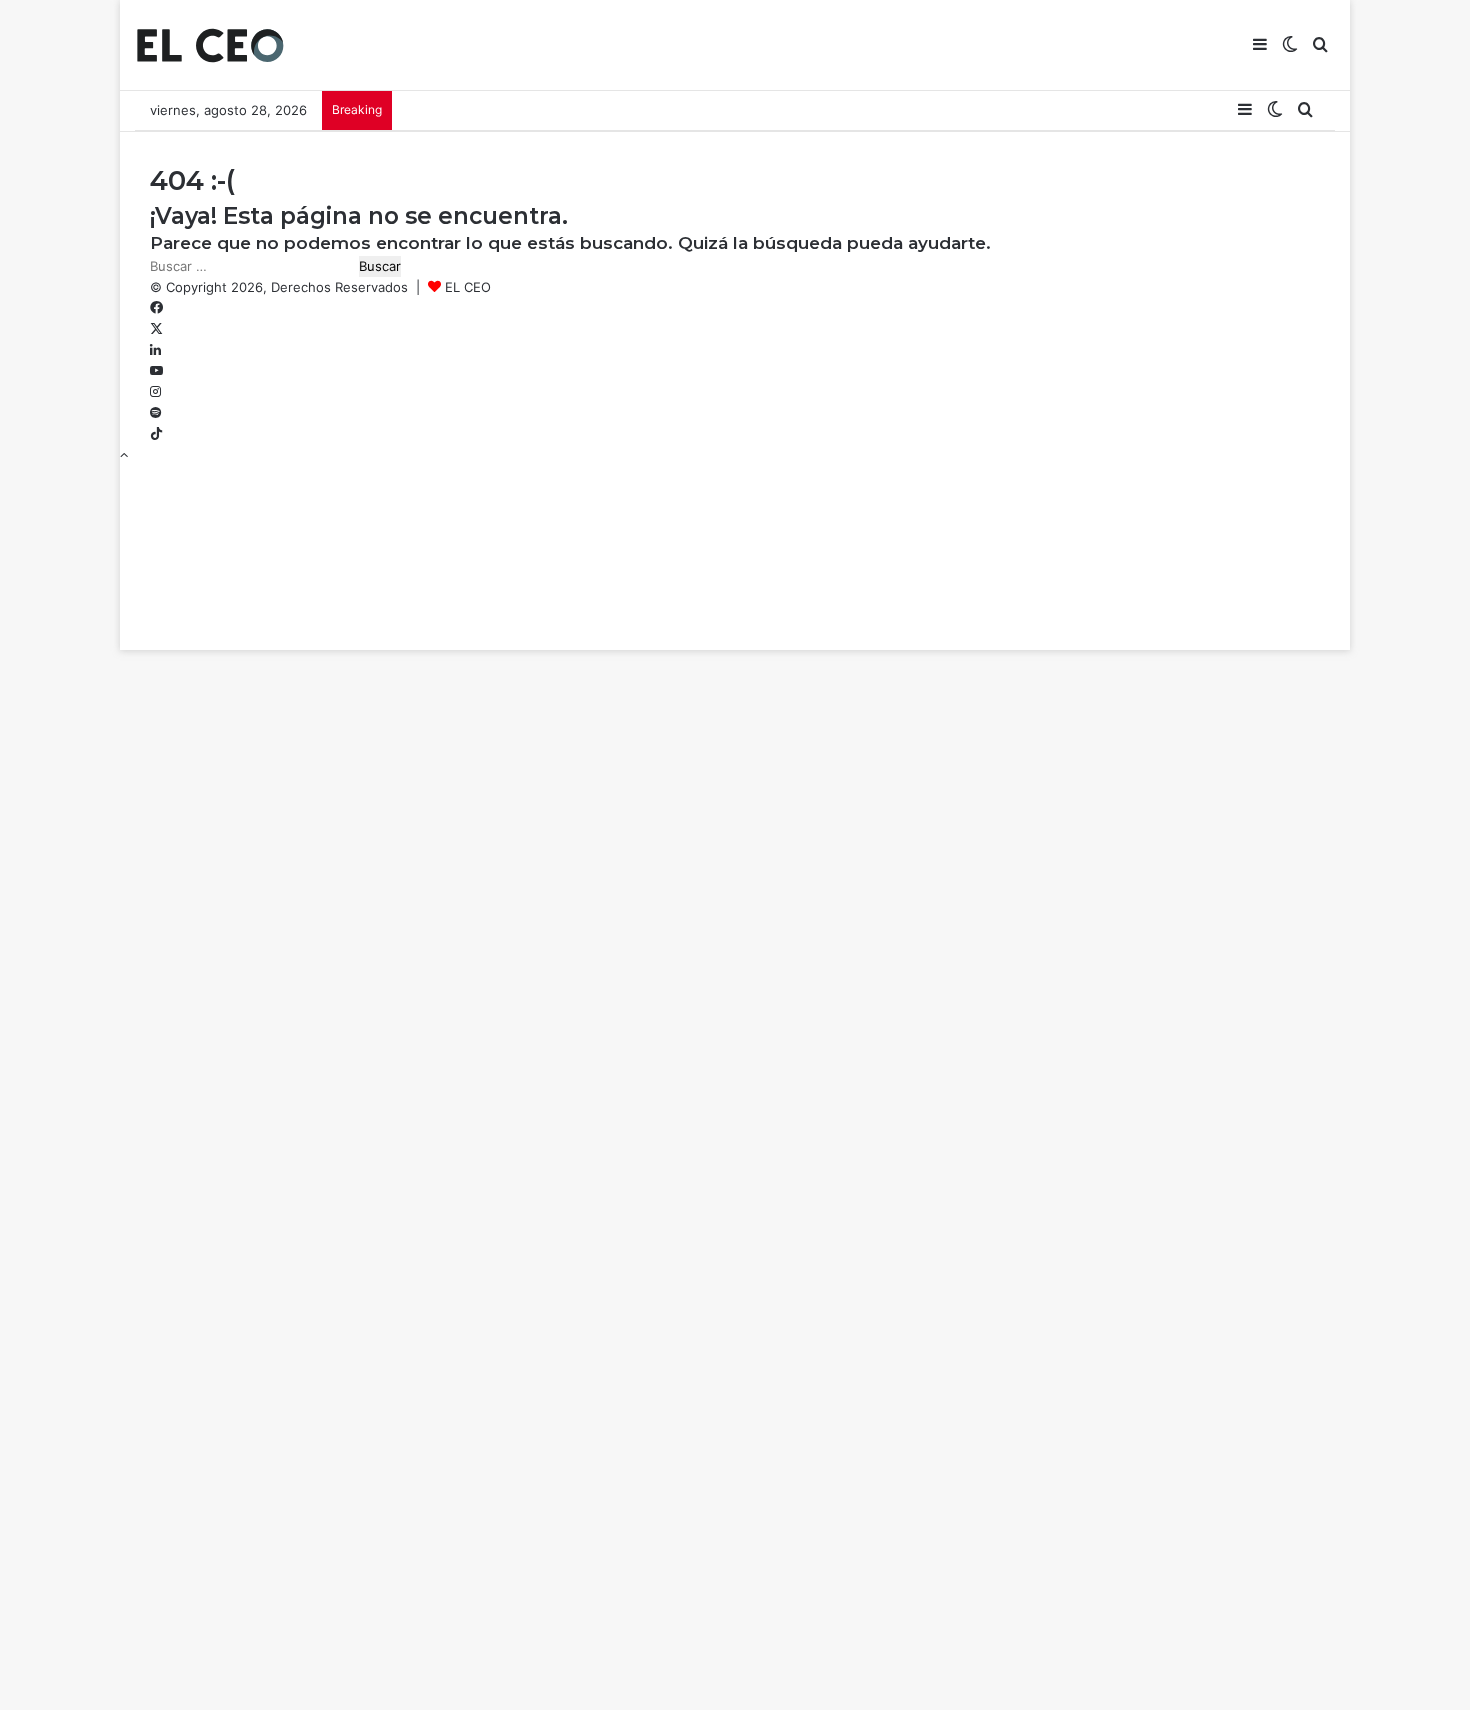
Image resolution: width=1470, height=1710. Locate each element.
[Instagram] (155, 392)
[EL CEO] (210, 45)
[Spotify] (155, 413)
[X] (156, 329)
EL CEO (468, 287)
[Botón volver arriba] (124, 455)
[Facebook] (156, 308)
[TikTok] (156, 434)
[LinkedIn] (155, 350)
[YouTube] (156, 371)
